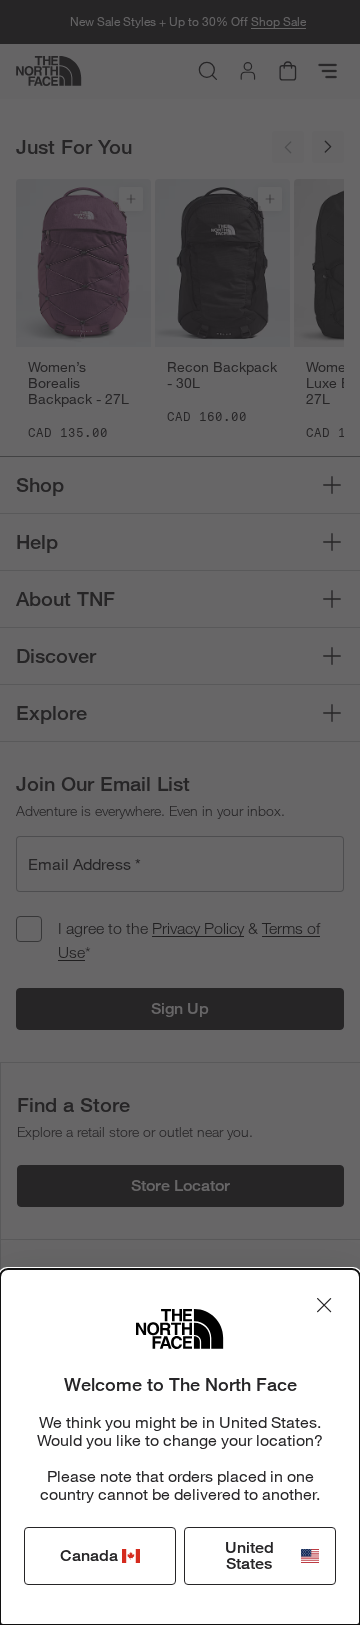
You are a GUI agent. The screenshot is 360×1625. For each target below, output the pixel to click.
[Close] (324, 1305)
